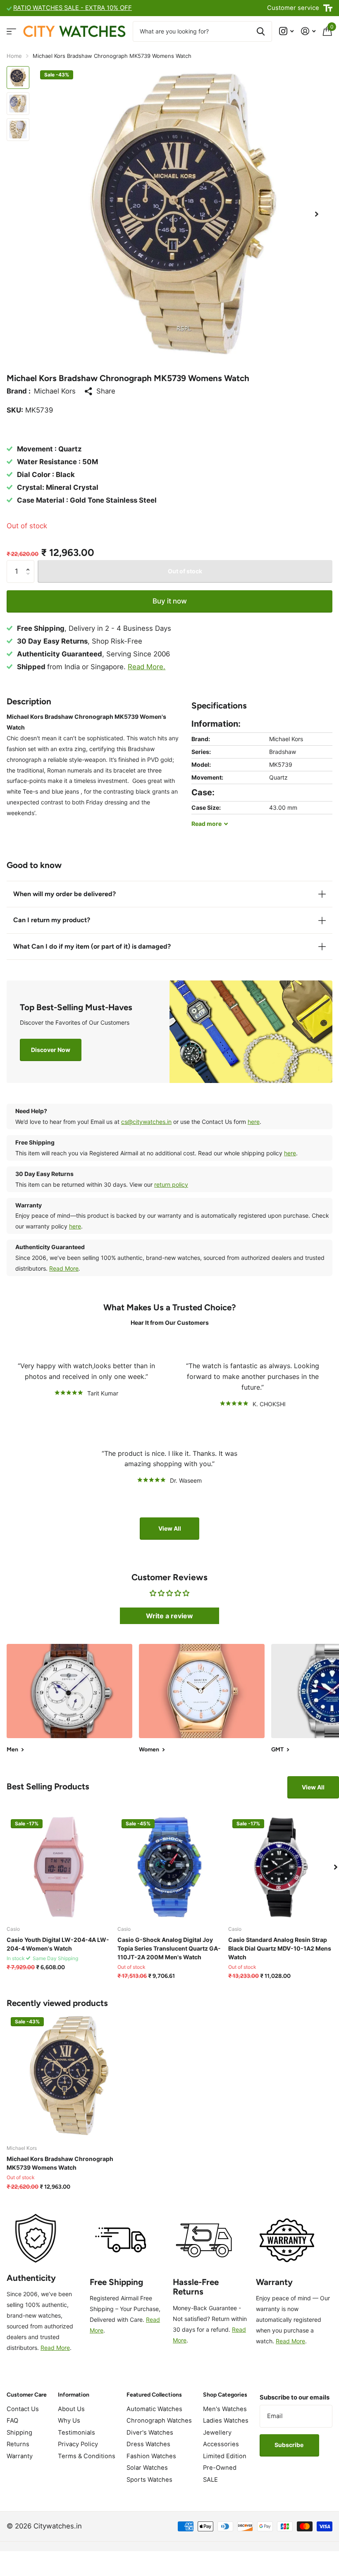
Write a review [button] (169, 1616)
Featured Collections (154, 2395)
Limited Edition (225, 2456)
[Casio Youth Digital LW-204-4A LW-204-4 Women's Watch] (59, 1867)
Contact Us (23, 2409)
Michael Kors (55, 391)
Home (14, 56)
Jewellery (217, 2433)
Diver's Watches (150, 2433)
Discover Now (51, 1050)
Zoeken (261, 31)
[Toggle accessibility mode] (328, 8)
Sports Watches (149, 2480)
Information (74, 2395)
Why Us (69, 2421)
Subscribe (290, 2445)
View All (170, 1528)
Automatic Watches (154, 2409)
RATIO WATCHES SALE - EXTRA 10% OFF (73, 8)
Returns (18, 2444)
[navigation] (18, 78)
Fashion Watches (151, 2456)
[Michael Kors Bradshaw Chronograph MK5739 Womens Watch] (69, 2076)
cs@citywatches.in (146, 1122)
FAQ (12, 2421)
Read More (64, 1268)
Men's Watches (225, 2409)
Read (207, 824)
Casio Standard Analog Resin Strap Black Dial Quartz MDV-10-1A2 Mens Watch (280, 1948)
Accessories (221, 2444)
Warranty (20, 2456)
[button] (317, 214)
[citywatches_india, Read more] (286, 31)
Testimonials (76, 2433)
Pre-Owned (220, 2468)
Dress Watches (148, 2444)
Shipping (19, 2433)
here (254, 1122)
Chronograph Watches (159, 2421)
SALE (210, 2480)
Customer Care (27, 2395)
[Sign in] (308, 31)
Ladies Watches (226, 2421)
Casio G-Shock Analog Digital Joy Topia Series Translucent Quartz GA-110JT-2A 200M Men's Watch (169, 1948)
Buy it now (170, 601)
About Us (71, 2409)
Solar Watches (147, 2468)
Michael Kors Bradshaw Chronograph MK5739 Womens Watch (60, 2163)
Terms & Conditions (87, 2456)
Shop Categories (225, 2395)
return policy (171, 1184)
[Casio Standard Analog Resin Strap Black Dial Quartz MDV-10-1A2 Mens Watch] (280, 1867)
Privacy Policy (78, 2444)
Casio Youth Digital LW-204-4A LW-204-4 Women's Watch (58, 1944)
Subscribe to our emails (295, 2397)
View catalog (11, 31)
